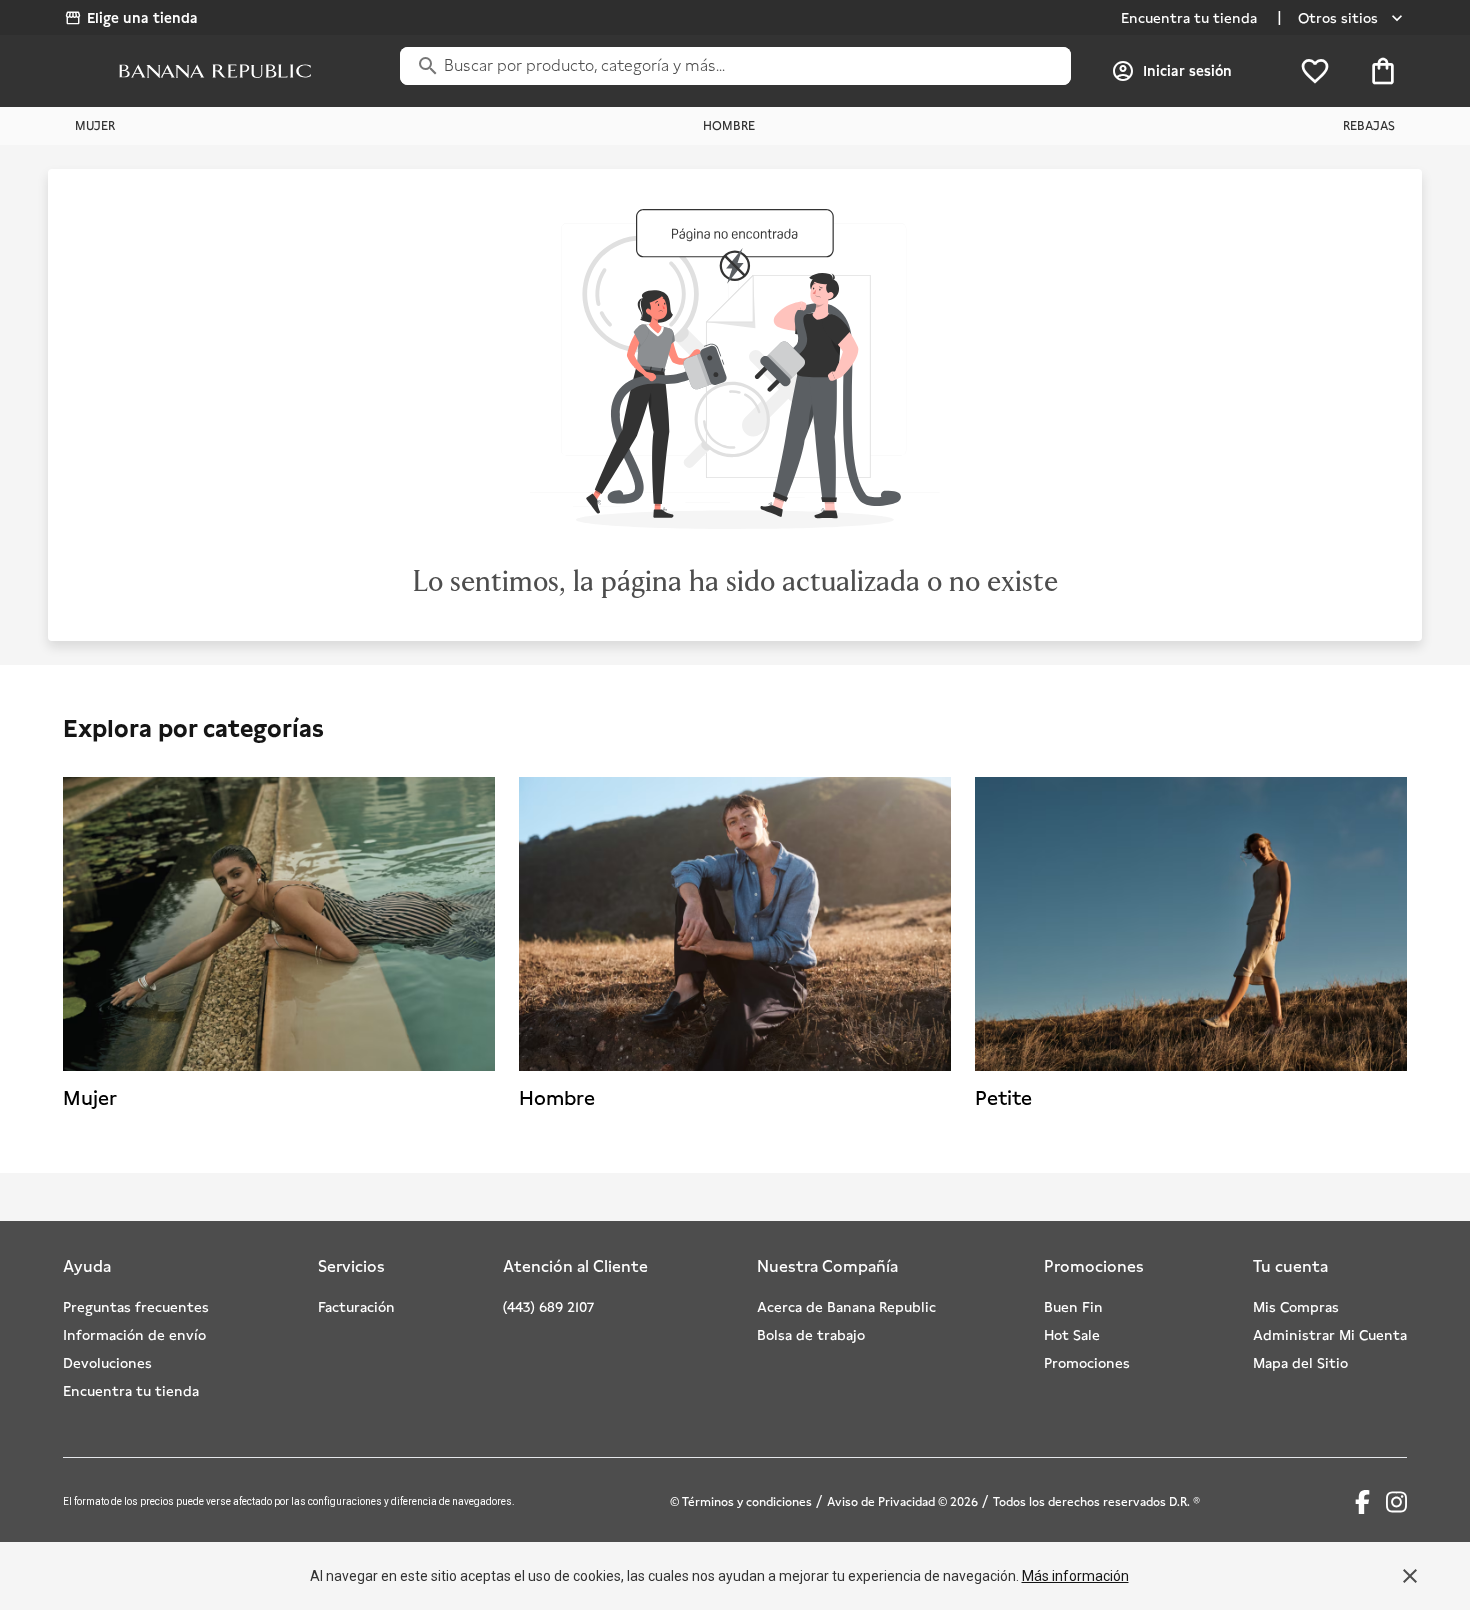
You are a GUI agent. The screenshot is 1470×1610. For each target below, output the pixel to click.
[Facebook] (1362, 1502)
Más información (1075, 1576)
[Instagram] (1396, 1502)
